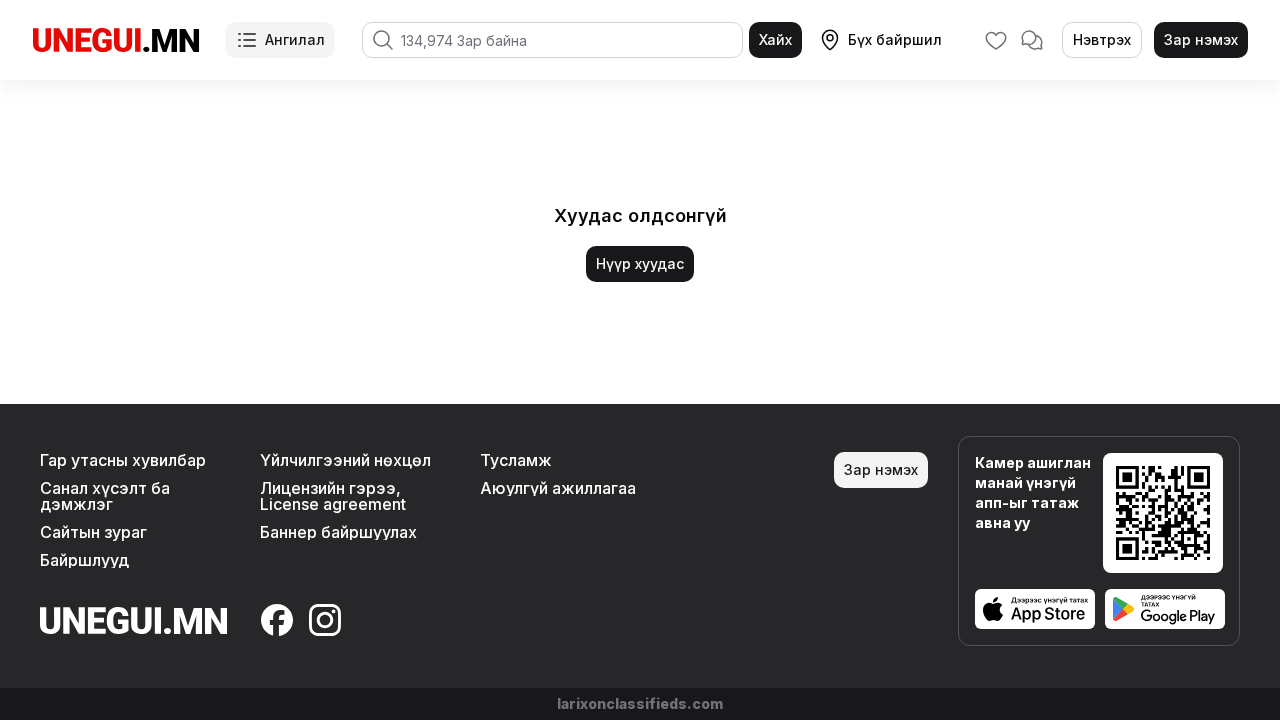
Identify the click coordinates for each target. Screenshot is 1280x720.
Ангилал (295, 39)
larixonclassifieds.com (640, 703)
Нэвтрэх (1102, 39)
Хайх (775, 39)
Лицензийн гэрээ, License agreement (333, 496)
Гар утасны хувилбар (123, 460)
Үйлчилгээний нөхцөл (345, 460)
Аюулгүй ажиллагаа (558, 488)
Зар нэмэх (1201, 39)
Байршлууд (84, 560)
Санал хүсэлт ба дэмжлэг (105, 496)
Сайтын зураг (93, 532)
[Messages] (1032, 40)
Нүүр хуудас (640, 263)
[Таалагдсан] (996, 40)
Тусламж (516, 460)
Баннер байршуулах (338, 532)
